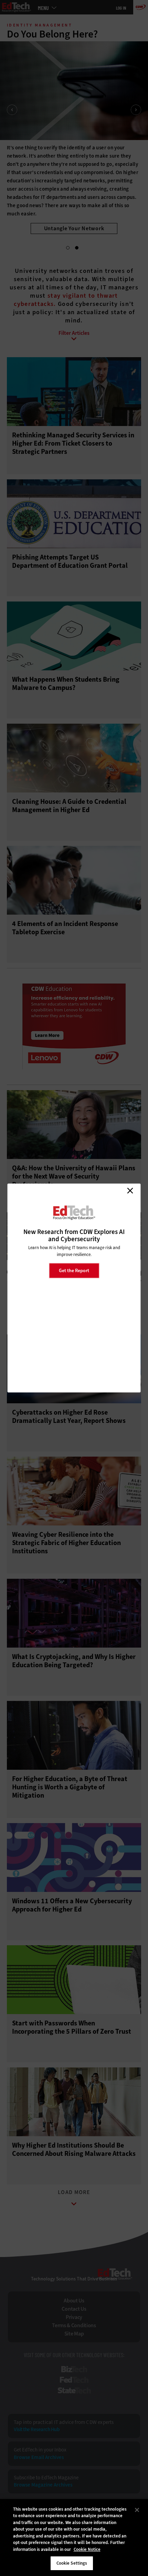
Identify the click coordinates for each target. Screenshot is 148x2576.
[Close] (137, 2510)
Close (130, 1191)
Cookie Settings (72, 2563)
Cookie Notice (87, 2549)
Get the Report (74, 1270)
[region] (74, 2537)
